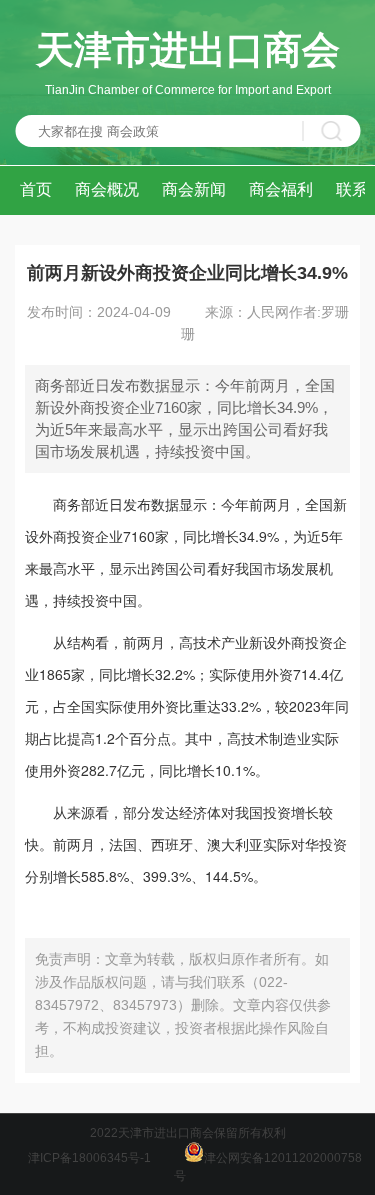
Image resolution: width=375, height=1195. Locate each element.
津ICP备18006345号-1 (89, 1158)
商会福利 (281, 189)
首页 (36, 189)
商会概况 (107, 189)
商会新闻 (194, 189)
